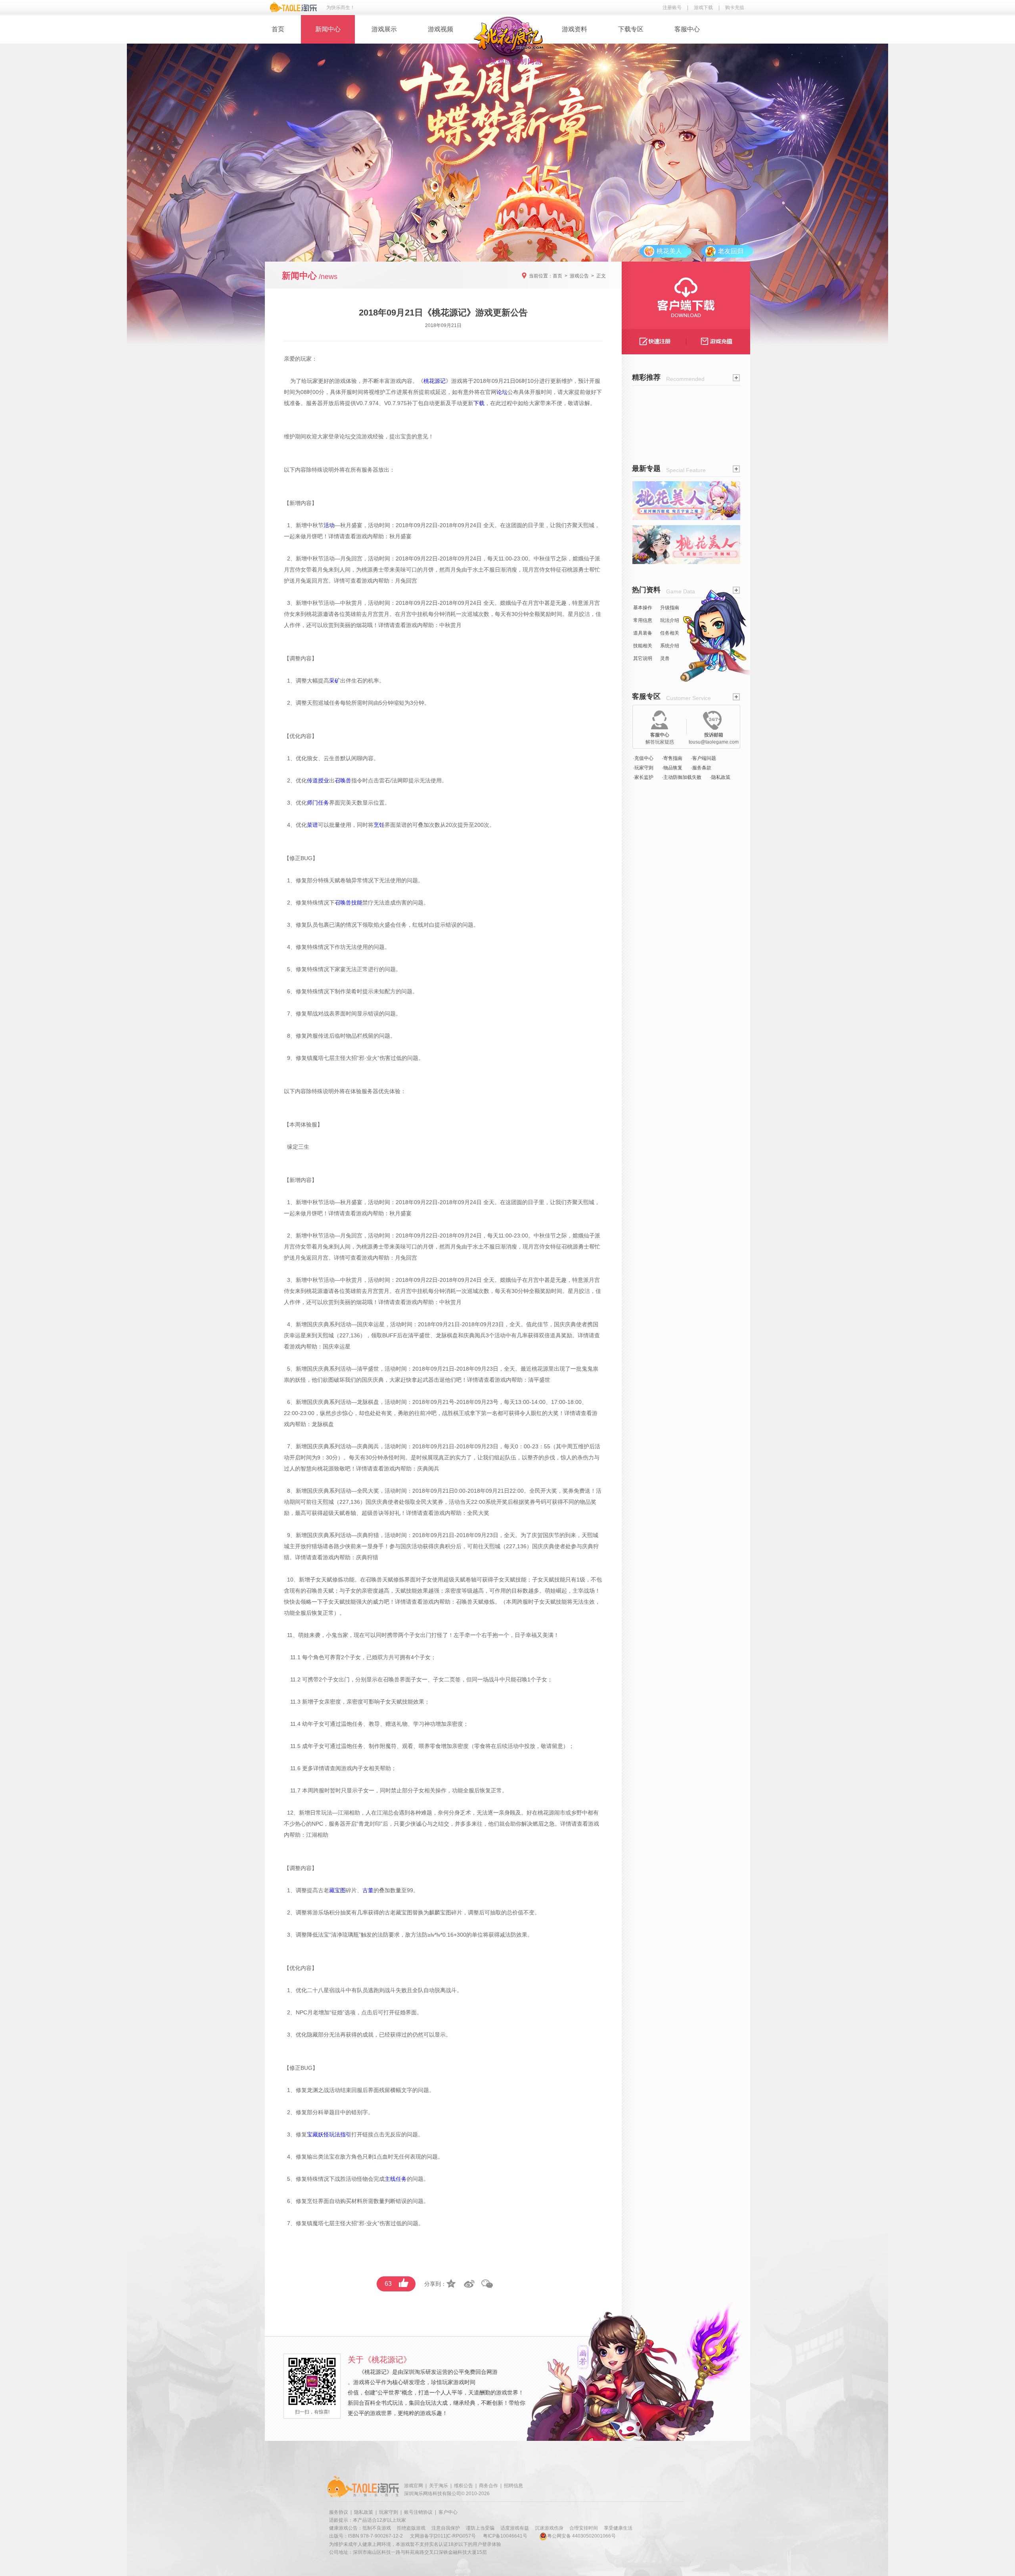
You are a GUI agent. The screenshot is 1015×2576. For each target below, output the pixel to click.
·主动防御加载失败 (682, 777)
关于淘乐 (439, 2486)
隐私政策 (364, 2512)
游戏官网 (414, 2486)
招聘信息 (513, 2486)
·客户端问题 (703, 758)
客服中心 (687, 29)
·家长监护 (643, 777)
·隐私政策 (720, 777)
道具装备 (643, 633)
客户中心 (448, 2512)
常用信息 (643, 620)
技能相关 (643, 646)
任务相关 (670, 633)
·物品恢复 (672, 768)
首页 (278, 29)
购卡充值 (735, 8)
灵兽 (665, 658)
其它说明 (643, 658)
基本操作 (643, 608)
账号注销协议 (418, 2512)
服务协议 (339, 2512)
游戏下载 (703, 8)
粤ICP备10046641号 (505, 2536)
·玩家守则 (643, 768)
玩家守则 (389, 2512)
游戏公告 (579, 276)
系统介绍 (670, 646)
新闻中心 (328, 29)
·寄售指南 (672, 758)
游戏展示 (384, 29)
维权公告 (463, 2486)
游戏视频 (440, 29)
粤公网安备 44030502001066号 (581, 2536)
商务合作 (488, 2486)
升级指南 (670, 608)
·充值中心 (643, 758)
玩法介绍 (670, 620)
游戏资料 (575, 29)
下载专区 (631, 29)
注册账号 (672, 8)
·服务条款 (701, 768)
